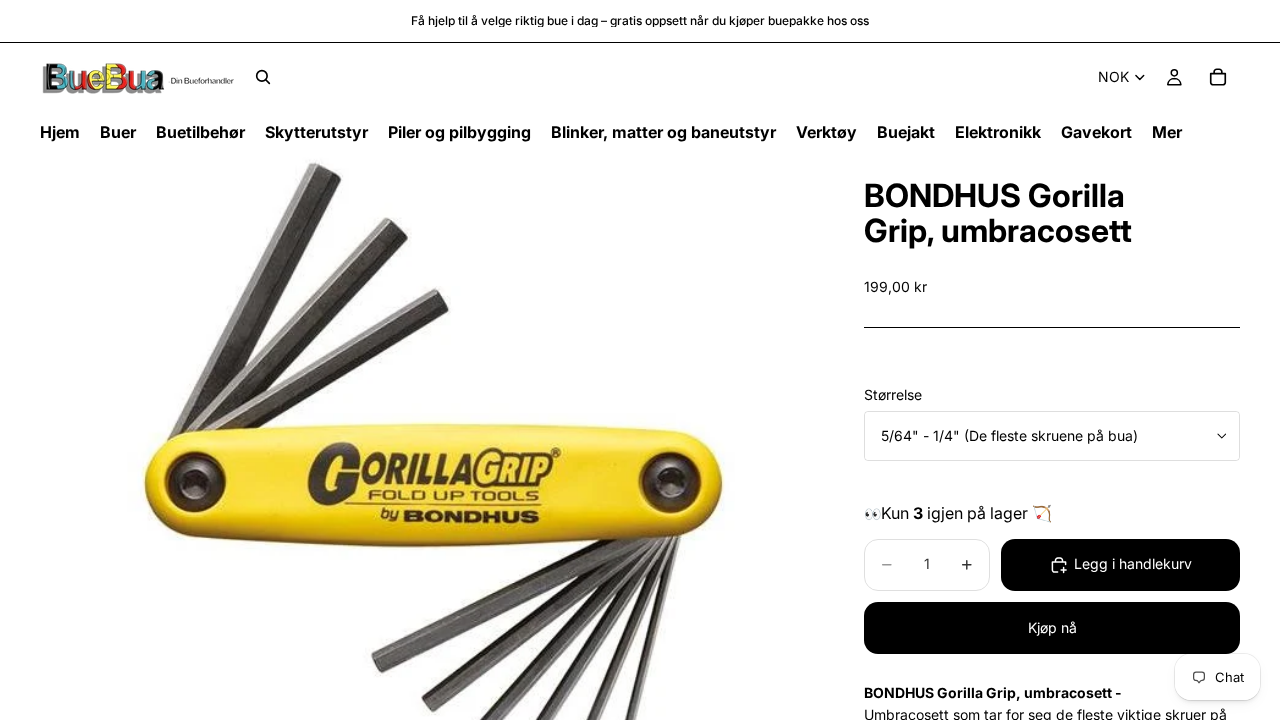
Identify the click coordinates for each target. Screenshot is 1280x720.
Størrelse (893, 394)
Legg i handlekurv (1133, 563)
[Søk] (263, 77)
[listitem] (1167, 132)
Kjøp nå (1052, 627)
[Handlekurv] (1218, 77)
